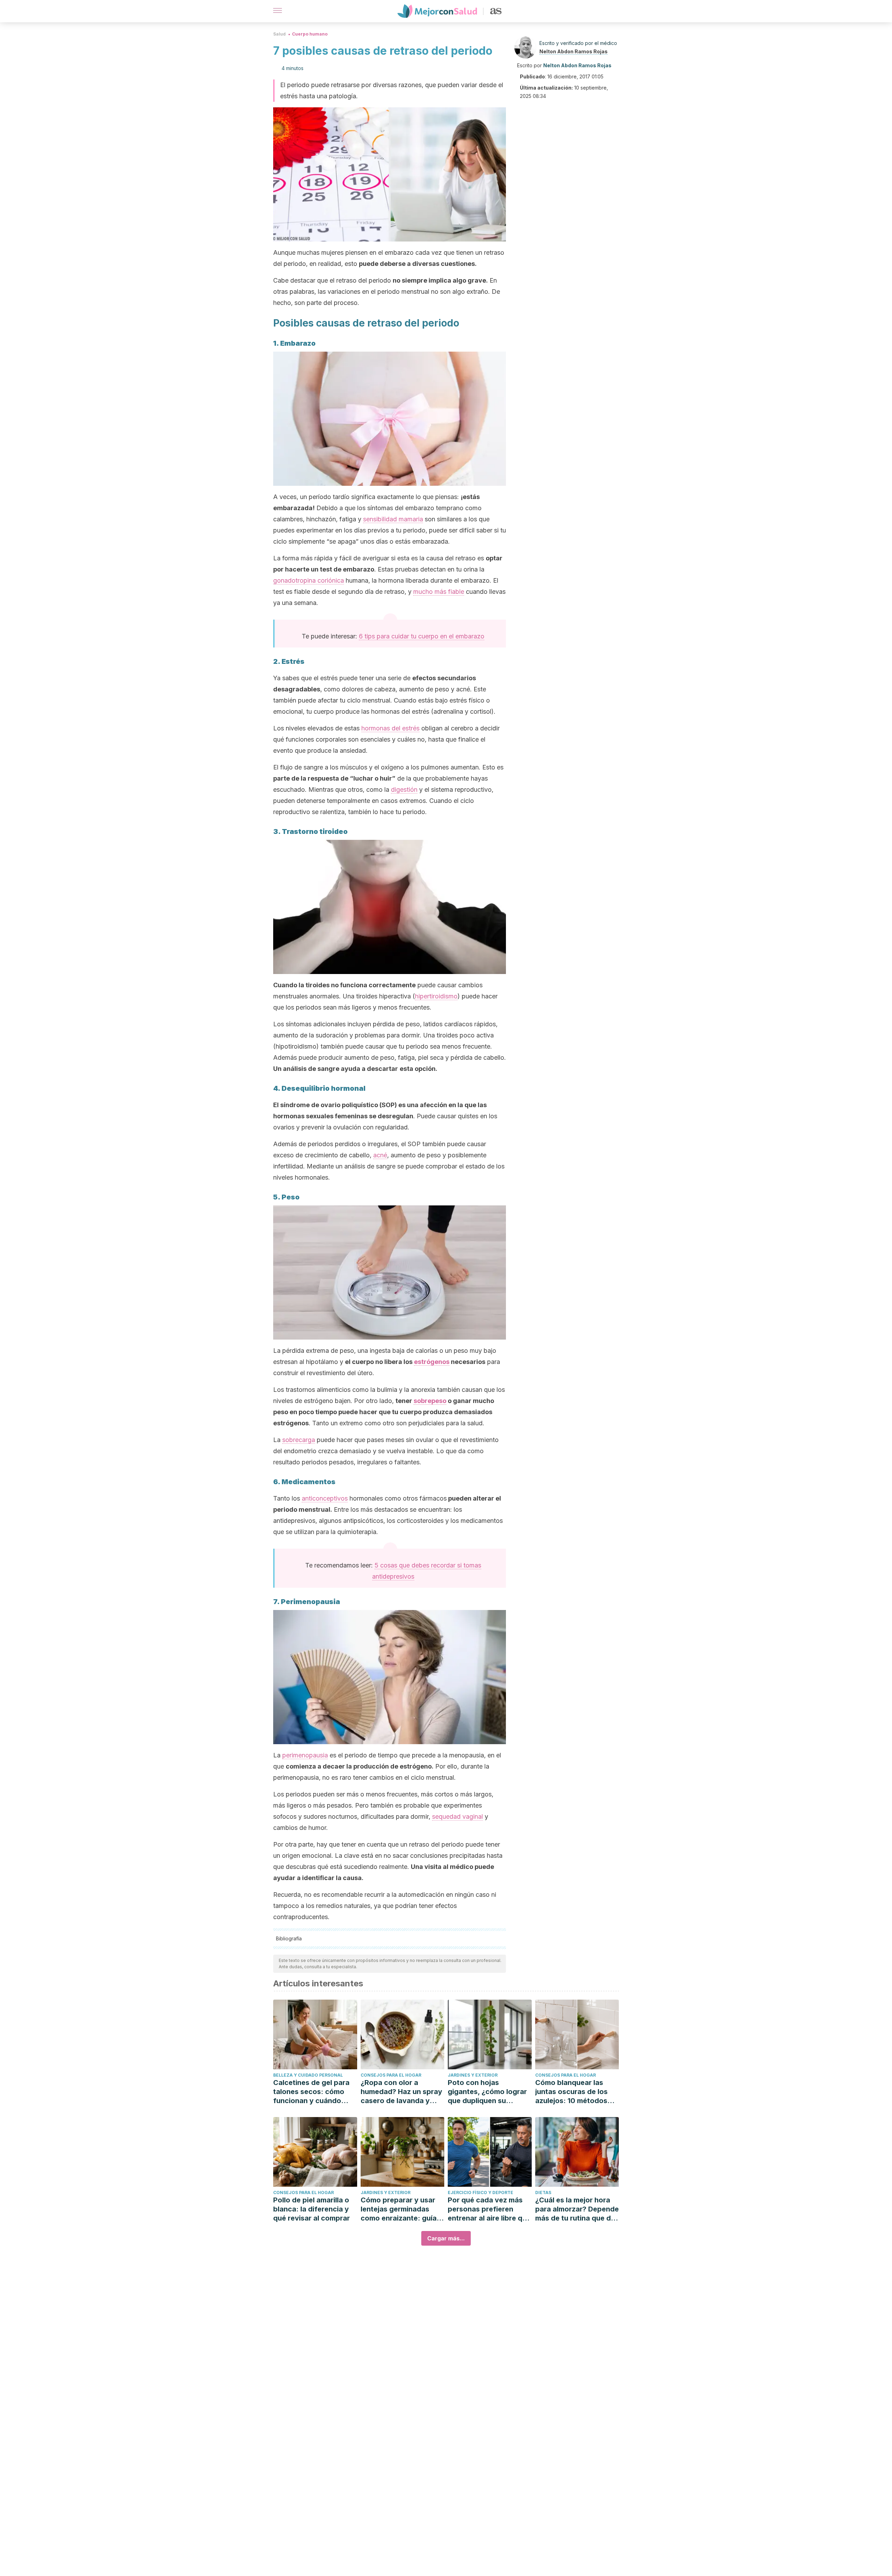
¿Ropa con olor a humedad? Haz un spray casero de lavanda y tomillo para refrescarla (401, 2092)
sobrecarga (299, 1440)
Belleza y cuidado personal (308, 2075)
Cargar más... (446, 2238)
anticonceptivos (325, 1498)
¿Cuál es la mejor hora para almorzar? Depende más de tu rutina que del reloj (577, 2209)
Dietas (543, 2192)
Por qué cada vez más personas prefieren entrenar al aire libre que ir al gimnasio (489, 2209)
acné (380, 1155)
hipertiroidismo (436, 996)
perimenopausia (305, 1755)
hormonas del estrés (390, 728)
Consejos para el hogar (391, 2075)
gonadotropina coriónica (309, 580)
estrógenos (432, 1362)
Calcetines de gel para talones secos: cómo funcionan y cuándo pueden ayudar (311, 2092)
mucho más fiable (439, 592)
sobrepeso (430, 1401)
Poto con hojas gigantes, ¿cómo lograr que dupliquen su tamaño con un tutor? (487, 2092)
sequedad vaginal (457, 1816)
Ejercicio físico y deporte (480, 2192)
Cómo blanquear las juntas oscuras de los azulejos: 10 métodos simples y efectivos (571, 2092)
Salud (279, 34)
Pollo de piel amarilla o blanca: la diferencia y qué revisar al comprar (312, 2209)
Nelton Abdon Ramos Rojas (574, 51)
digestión (404, 789)
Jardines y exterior (473, 2075)
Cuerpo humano (310, 34)
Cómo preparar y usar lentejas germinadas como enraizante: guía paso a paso (399, 2209)
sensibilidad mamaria (393, 519)
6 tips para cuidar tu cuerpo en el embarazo (422, 636)
